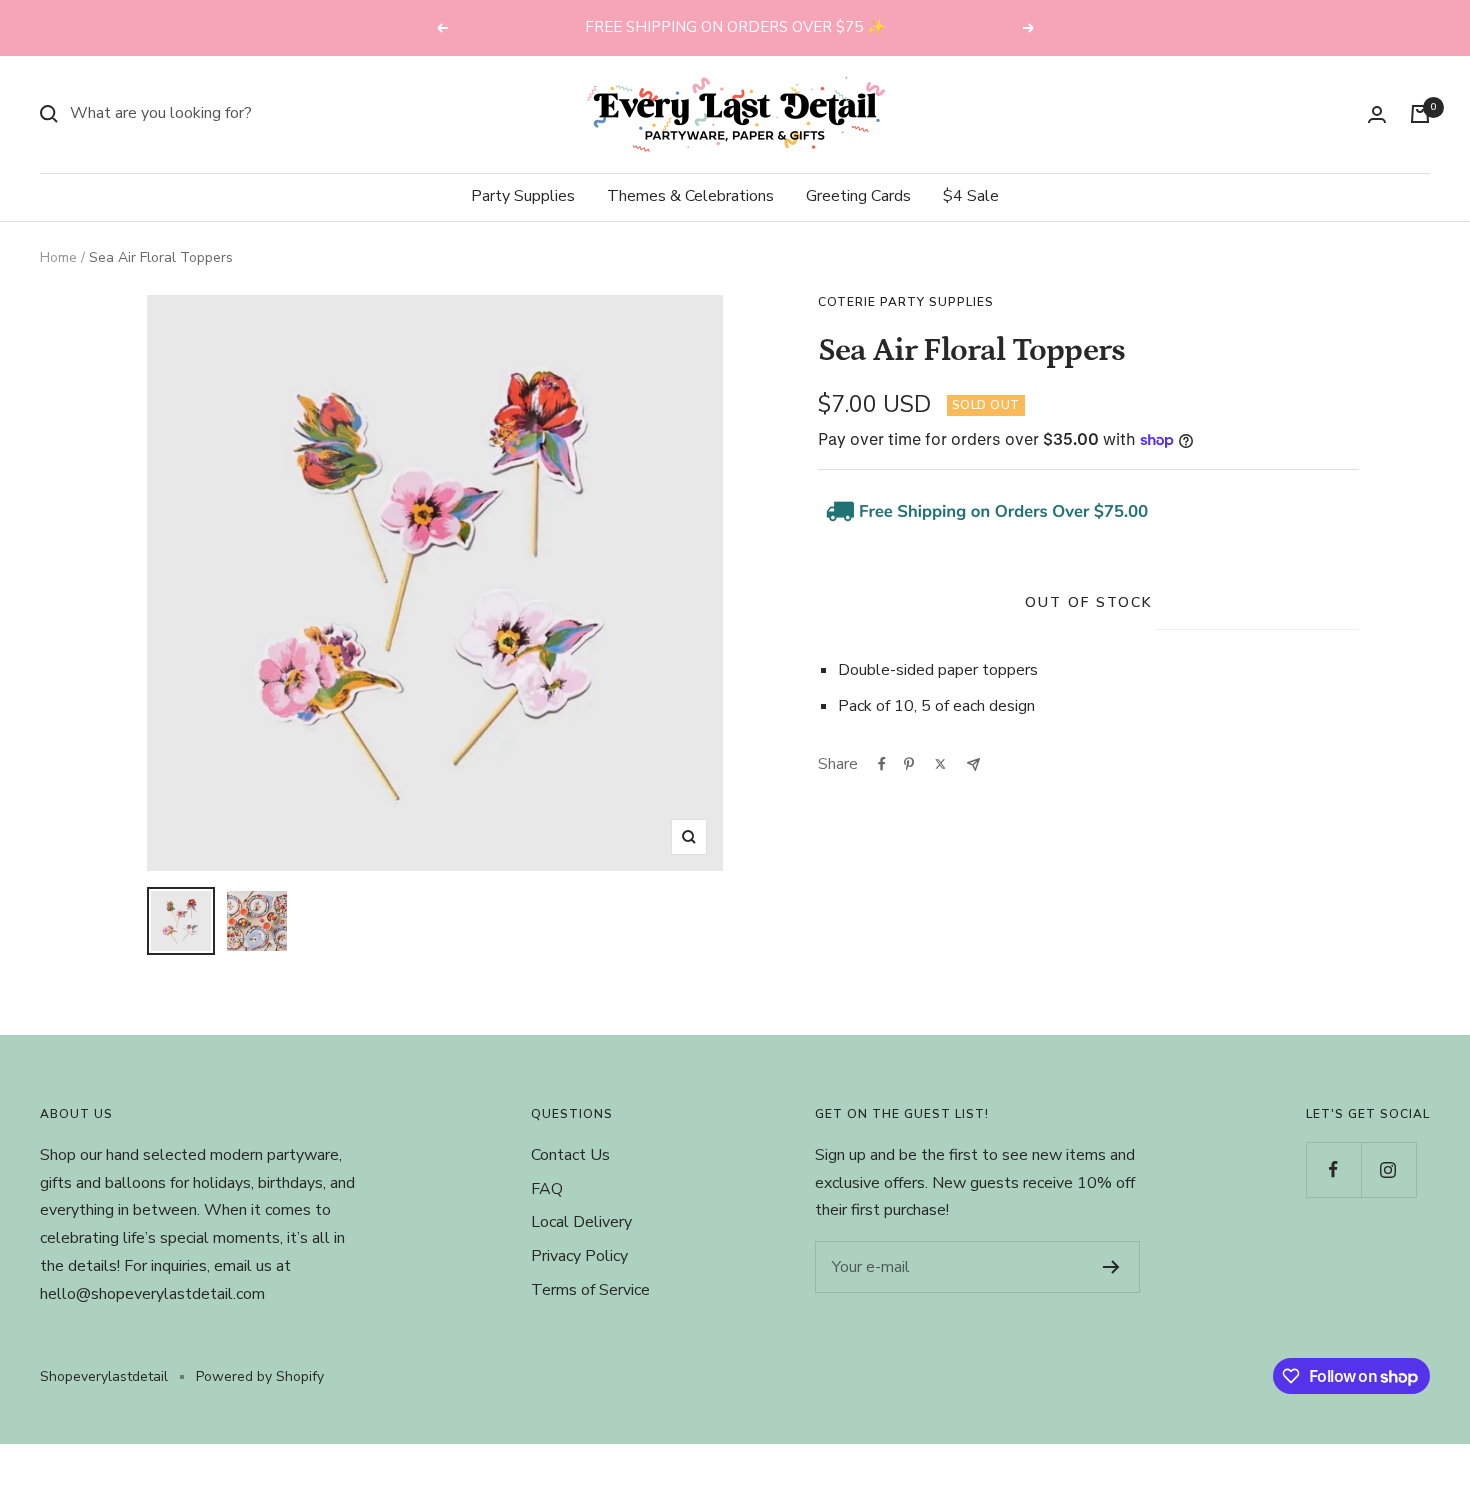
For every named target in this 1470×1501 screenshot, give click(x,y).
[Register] (1111, 1267)
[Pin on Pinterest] (909, 764)
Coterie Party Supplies (906, 302)
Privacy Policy (579, 1256)
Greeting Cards (858, 196)
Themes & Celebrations (690, 196)
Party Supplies (523, 196)
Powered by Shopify (260, 1376)
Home (58, 257)
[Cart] (1420, 114)
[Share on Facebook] (882, 764)
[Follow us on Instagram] (1388, 1169)
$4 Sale (971, 196)
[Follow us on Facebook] (1333, 1169)
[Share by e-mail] (973, 764)
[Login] (1377, 114)
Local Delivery (581, 1222)
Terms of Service (590, 1290)
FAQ (547, 1189)
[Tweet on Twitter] (940, 764)
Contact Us (570, 1155)
